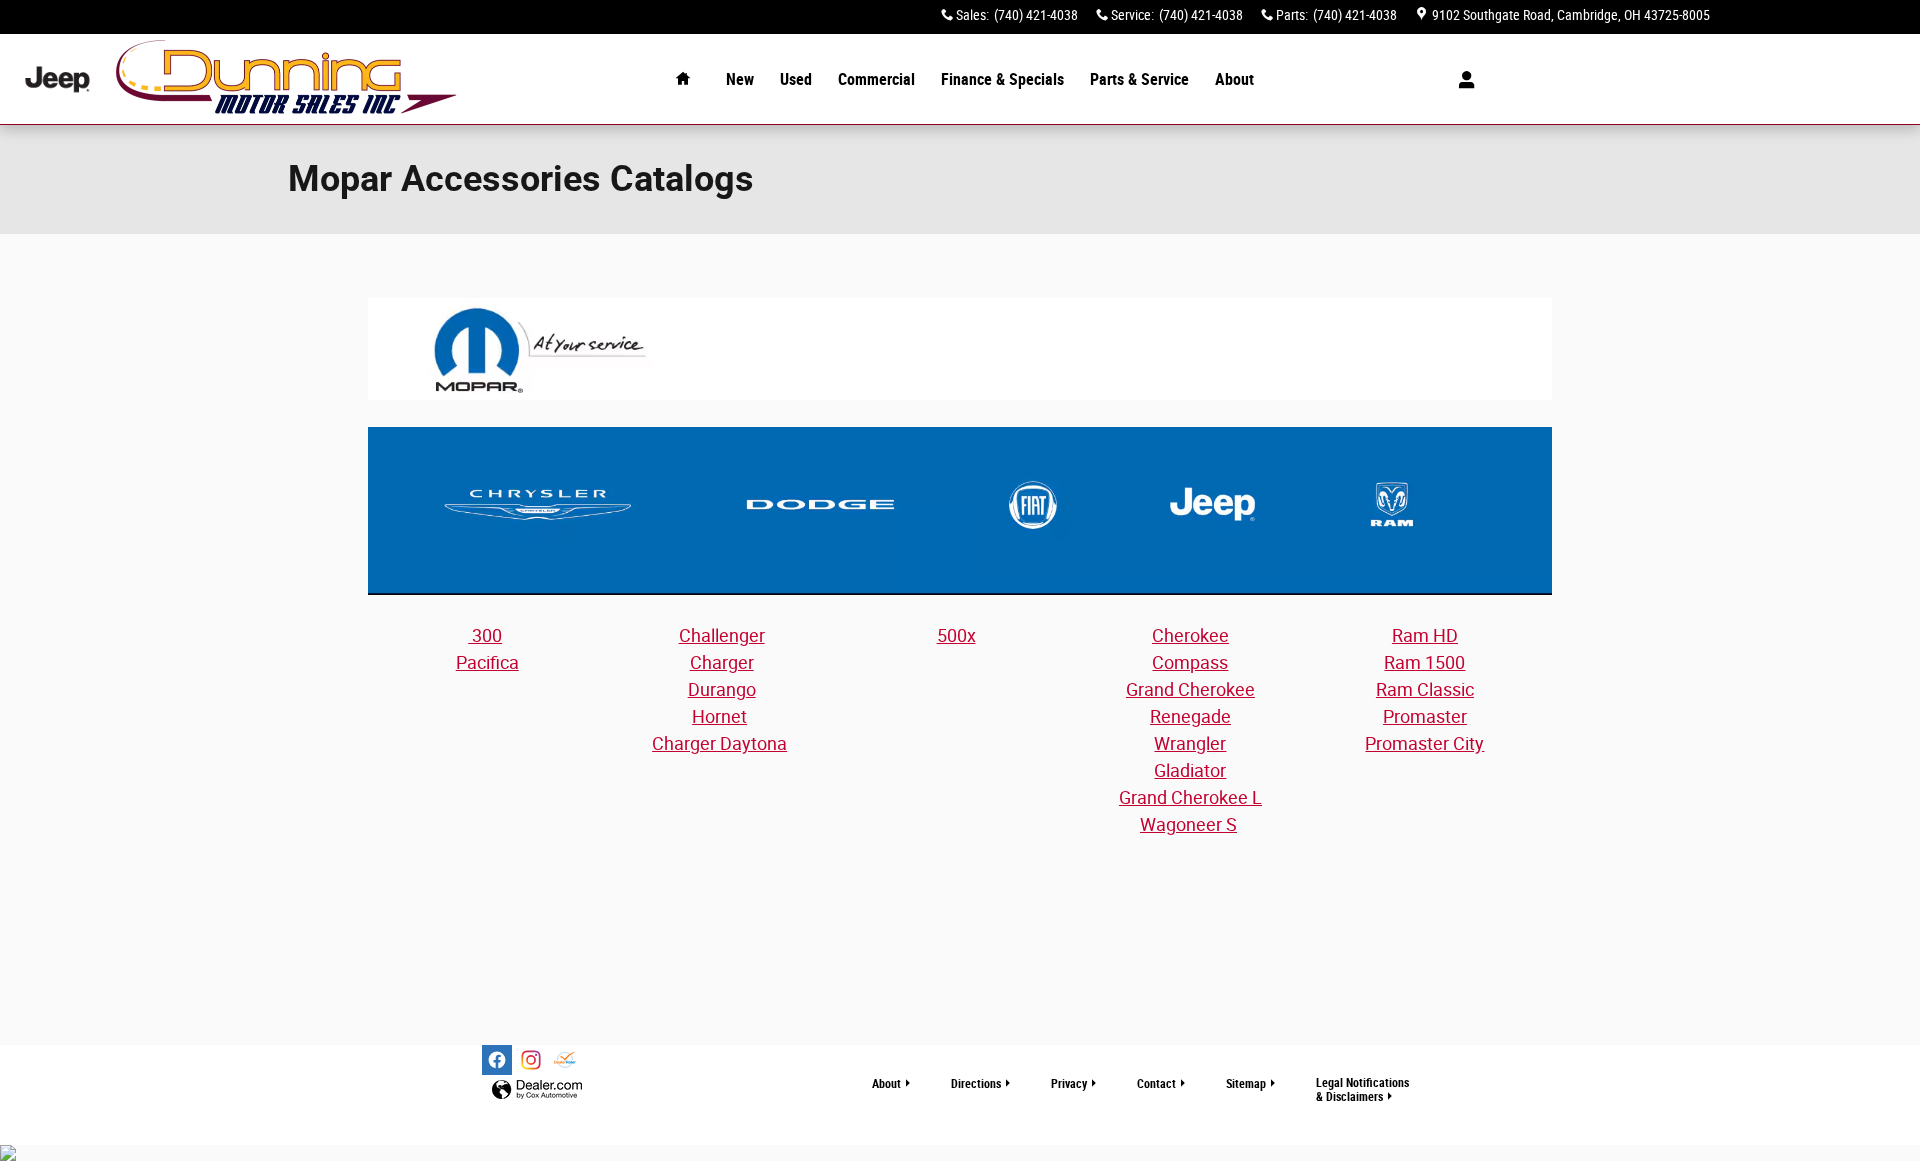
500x (956, 635)
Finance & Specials (1002, 79)
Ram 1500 (1424, 662)
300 (485, 635)
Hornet (719, 716)
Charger (722, 662)
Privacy (1069, 1084)
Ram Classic (1425, 689)
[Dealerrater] (565, 1060)
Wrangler (1190, 743)
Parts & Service (1139, 79)
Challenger (722, 635)
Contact (1156, 1084)
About (1234, 79)
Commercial (876, 79)
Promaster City (1424, 743)
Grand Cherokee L (1190, 797)
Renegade (1190, 716)
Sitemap (1246, 1084)
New (740, 79)
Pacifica (487, 662)
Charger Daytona (719, 743)
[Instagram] (531, 1060)
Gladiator (1190, 770)
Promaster (1425, 716)
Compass (1190, 662)
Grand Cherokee (1190, 689)
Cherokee (1190, 635)
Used (796, 79)
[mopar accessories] (960, 349)
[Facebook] (497, 1060)
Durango (722, 689)
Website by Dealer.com (537, 1090)
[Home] (57, 79)
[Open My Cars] (1461, 80)
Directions (976, 1084)
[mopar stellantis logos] (960, 511)
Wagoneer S (1188, 824)
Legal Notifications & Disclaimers (1362, 1089)
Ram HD (1425, 635)
